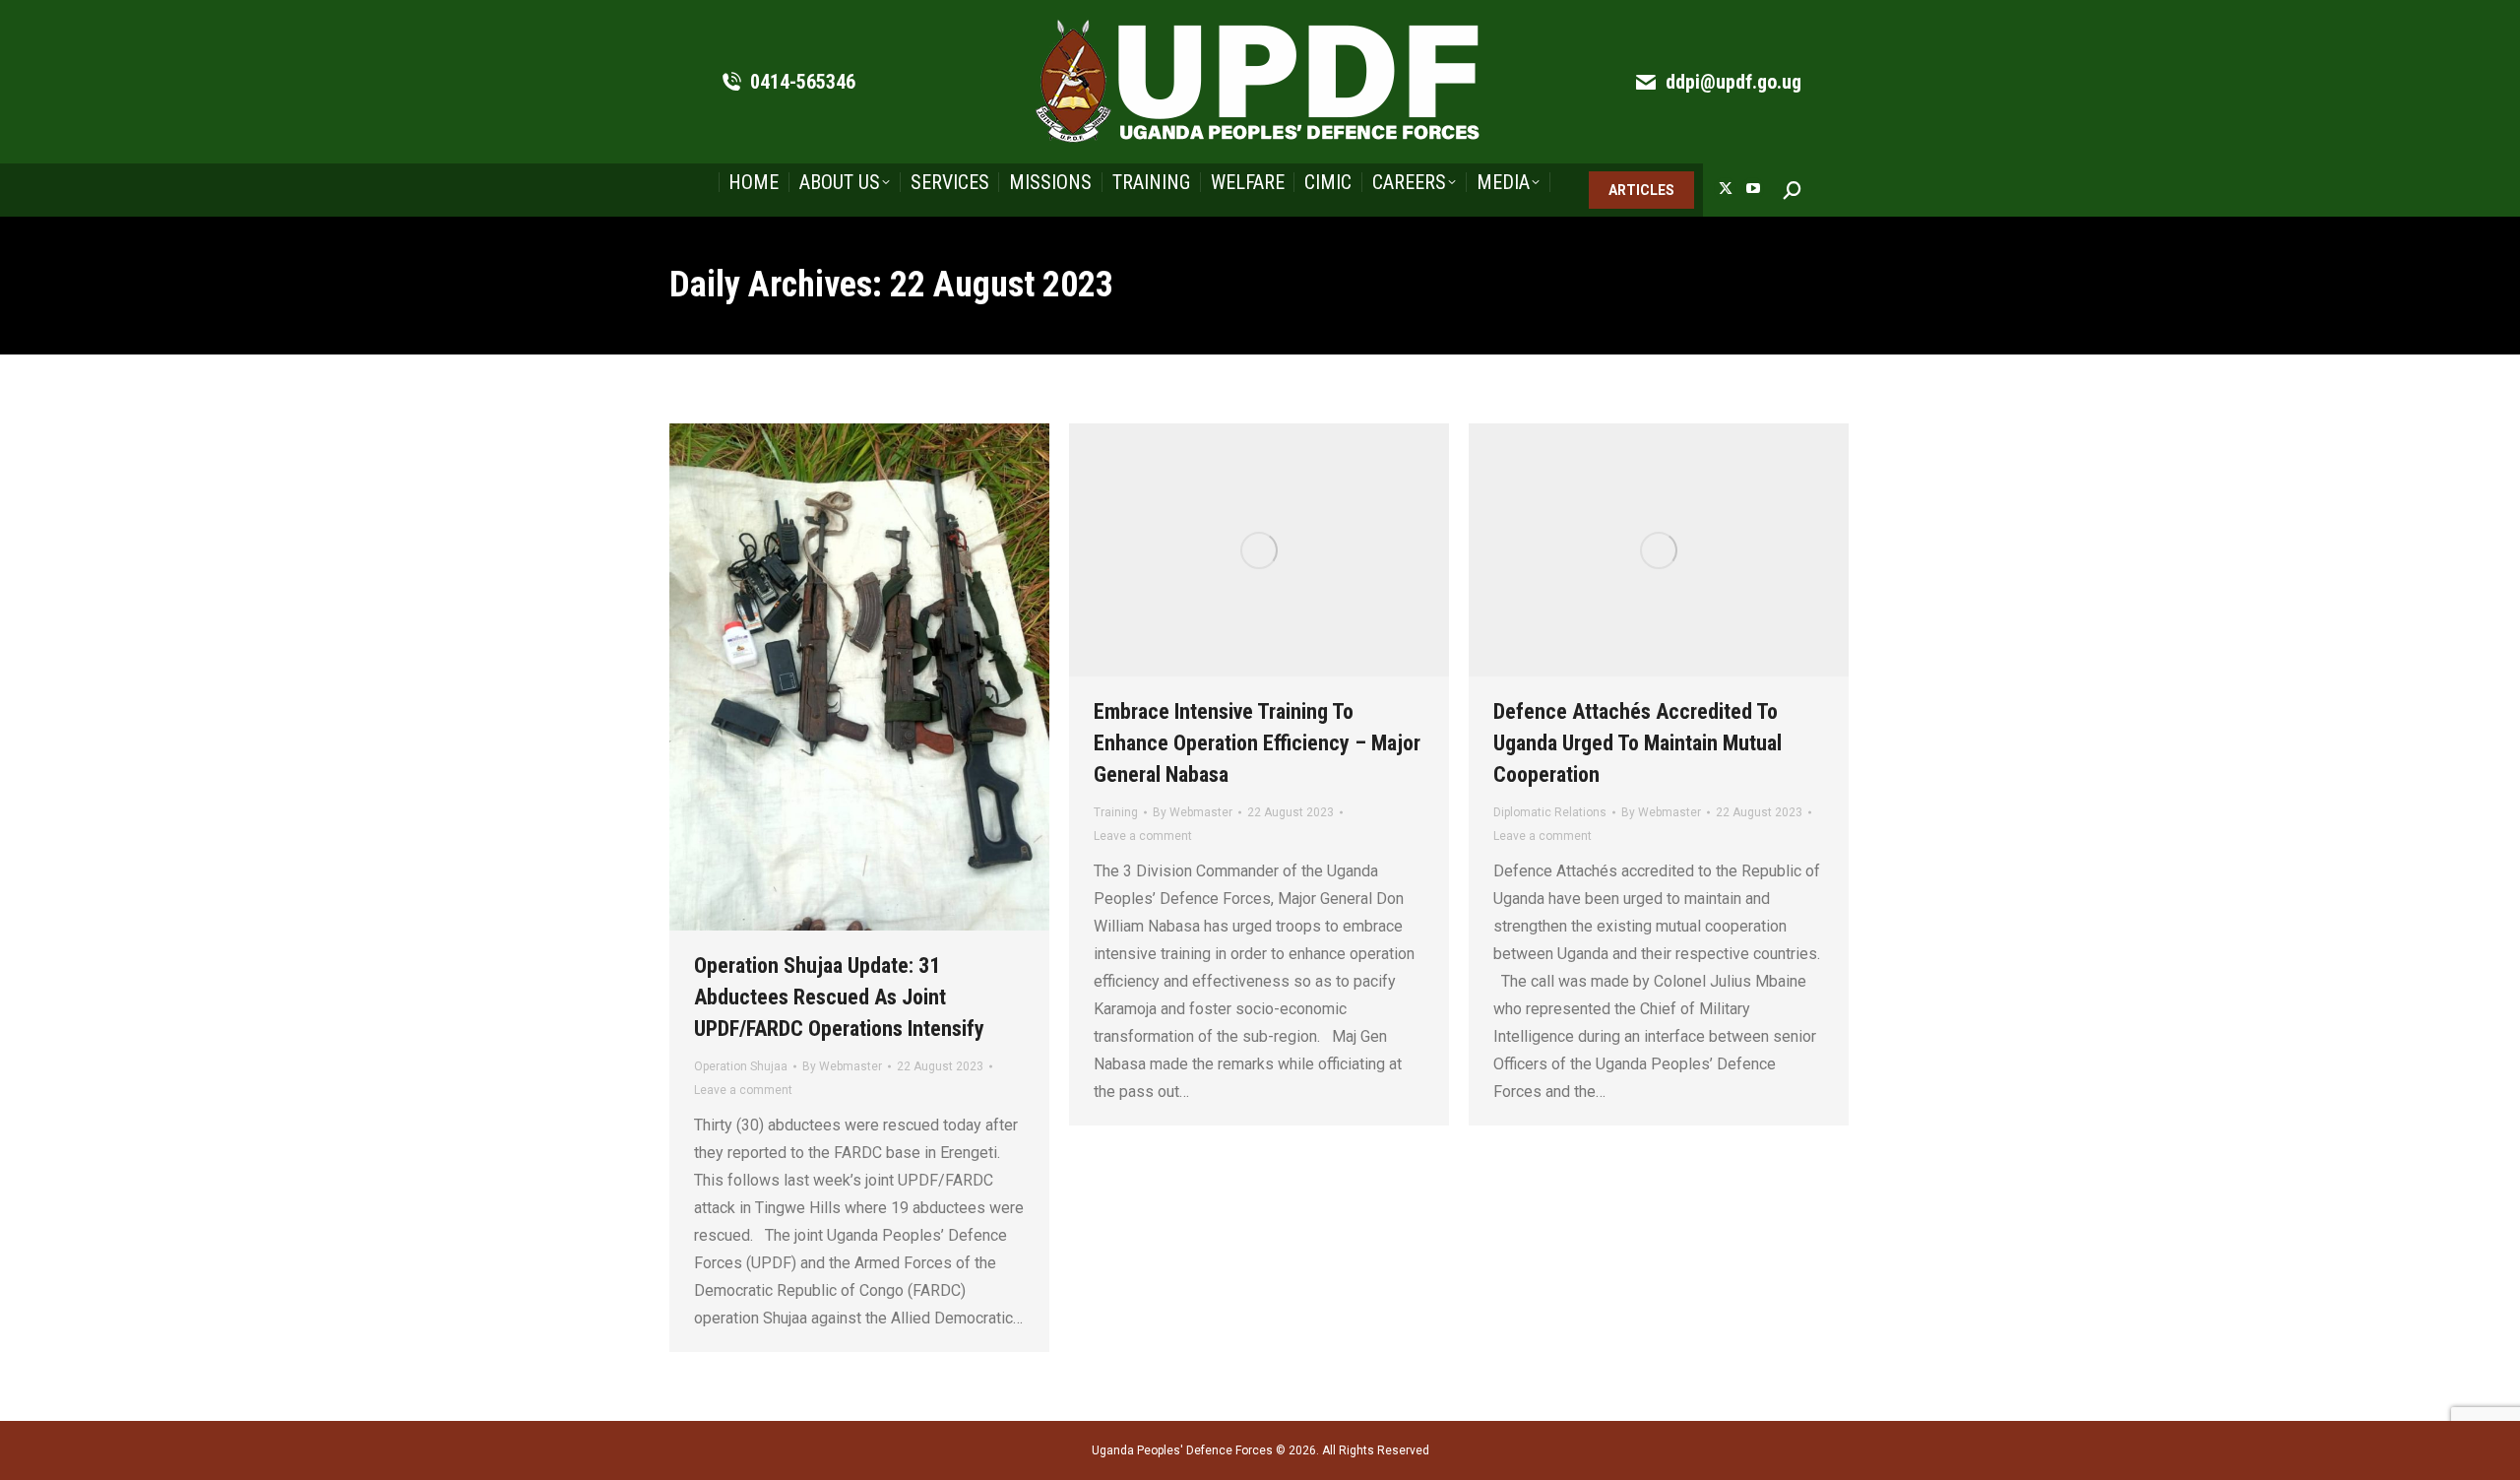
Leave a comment (743, 1090)
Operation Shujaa (741, 1066)
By (842, 1066)
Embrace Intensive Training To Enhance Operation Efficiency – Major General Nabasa (1257, 743)
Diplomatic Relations (1550, 812)
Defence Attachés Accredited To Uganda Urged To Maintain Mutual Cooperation (1638, 743)
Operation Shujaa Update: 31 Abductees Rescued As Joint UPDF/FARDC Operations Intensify (839, 997)
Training (1116, 812)
